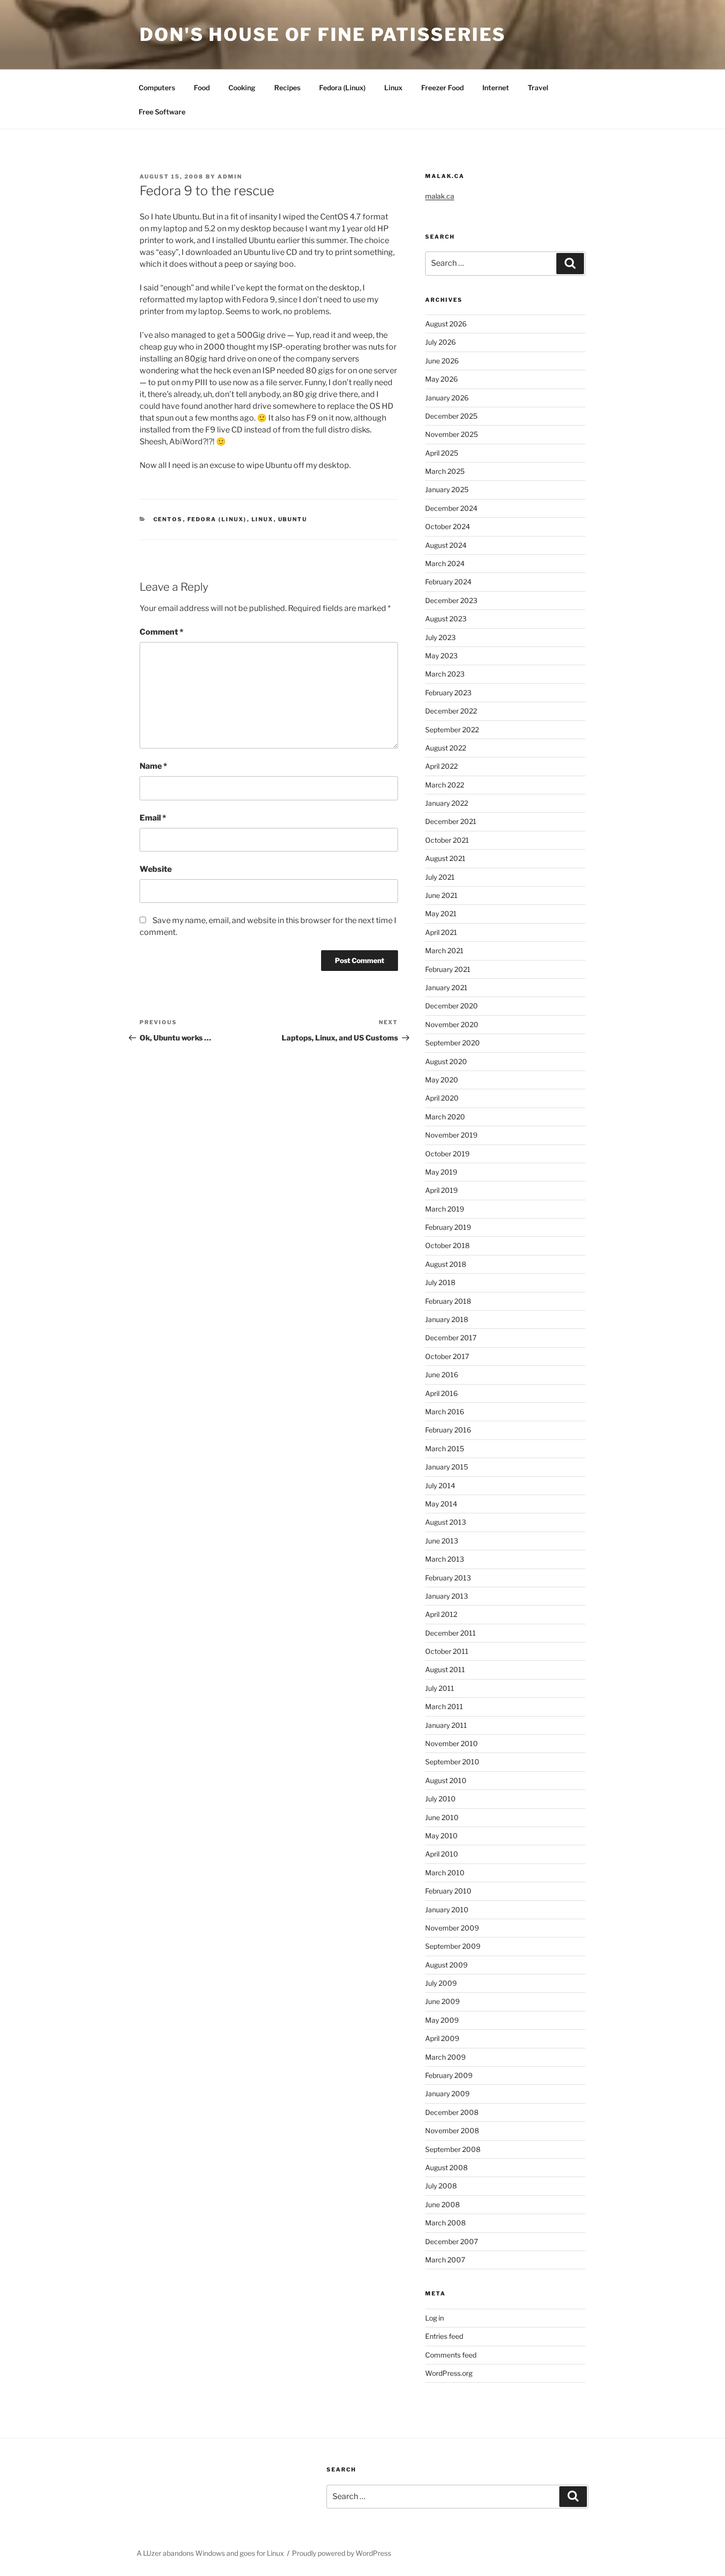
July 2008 (441, 2186)
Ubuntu (293, 519)
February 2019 (448, 1227)
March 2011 (444, 1706)
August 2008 (446, 2167)
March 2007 (445, 2260)
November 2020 (452, 1024)
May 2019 (441, 1172)
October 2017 (447, 1356)
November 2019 (451, 1135)
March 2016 (445, 1412)
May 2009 (442, 2020)
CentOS (168, 519)
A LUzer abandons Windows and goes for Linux (210, 2553)
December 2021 (451, 821)
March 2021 (444, 950)
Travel (538, 88)
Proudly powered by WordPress (342, 2553)
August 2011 (445, 1669)
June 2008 (442, 2204)
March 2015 (445, 1449)
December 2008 (452, 2112)
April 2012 (441, 1614)
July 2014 (440, 1485)
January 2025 (447, 489)
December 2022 (451, 711)
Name (153, 766)
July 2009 (441, 1983)
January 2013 (447, 1596)
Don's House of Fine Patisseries (323, 35)
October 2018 (447, 1245)
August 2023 (446, 619)
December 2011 (451, 1633)
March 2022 (445, 785)
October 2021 (447, 840)
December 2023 (451, 600)
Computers (157, 88)
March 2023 (445, 674)
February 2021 (448, 969)
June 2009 (442, 2001)
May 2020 (442, 1080)
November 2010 (452, 1743)
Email (153, 818)
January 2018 (447, 1319)
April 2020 (442, 1098)
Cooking (242, 88)
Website (156, 869)
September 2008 (453, 2149)
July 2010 (440, 1799)
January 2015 (447, 1467)
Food (202, 88)
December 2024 (451, 508)
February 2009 (449, 2075)
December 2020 (452, 1006)
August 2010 (446, 1780)
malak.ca (440, 196)
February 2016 (448, 1430)
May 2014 (441, 1504)
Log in (435, 2318)
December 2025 (451, 416)
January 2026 (447, 398)
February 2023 (448, 693)
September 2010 (452, 1762)
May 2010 (441, 1836)
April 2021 (441, 932)
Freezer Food (442, 88)
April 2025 (442, 453)
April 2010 (442, 1854)
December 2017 (451, 1338)
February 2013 (448, 1578)
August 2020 (446, 1061)
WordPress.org (449, 2373)
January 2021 (446, 987)
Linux (393, 88)
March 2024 (445, 563)
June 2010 (442, 1817)
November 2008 (452, 2130)
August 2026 (446, 324)
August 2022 (446, 748)
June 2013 (442, 1541)
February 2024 (448, 582)
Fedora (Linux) (342, 88)
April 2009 (442, 2038)
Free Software (162, 112)
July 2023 (440, 637)
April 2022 (441, 766)
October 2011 (447, 1651)
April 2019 (441, 1190)
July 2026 (440, 342)
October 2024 (448, 526)
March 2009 (445, 2057)
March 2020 (445, 1117)
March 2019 (445, 1209)
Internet (496, 88)
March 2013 (445, 1559)
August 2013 (446, 1522)
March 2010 (445, 1873)
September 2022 (452, 730)
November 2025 (452, 434)
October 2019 (447, 1154)
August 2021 (445, 858)
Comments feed (451, 2355)
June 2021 (441, 895)
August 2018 (446, 1264)
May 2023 (441, 656)
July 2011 (440, 1688)
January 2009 (447, 2093)
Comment (162, 632)
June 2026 (442, 361)
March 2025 (445, 471)
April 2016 (441, 1393)
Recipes (287, 88)
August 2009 (446, 1965)
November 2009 (452, 1928)
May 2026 (441, 379)
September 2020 (453, 1043)
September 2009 (453, 1946)
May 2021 (441, 913)
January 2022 (447, 803)
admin (230, 177)
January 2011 (446, 1725)
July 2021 (440, 877)
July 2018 (440, 1282)
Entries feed (444, 2336)
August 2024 (446, 545)
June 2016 (442, 1375)
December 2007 (452, 2241)
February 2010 (448, 1891)
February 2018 (448, 1301)
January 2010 (447, 1910)
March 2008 (445, 2223)
